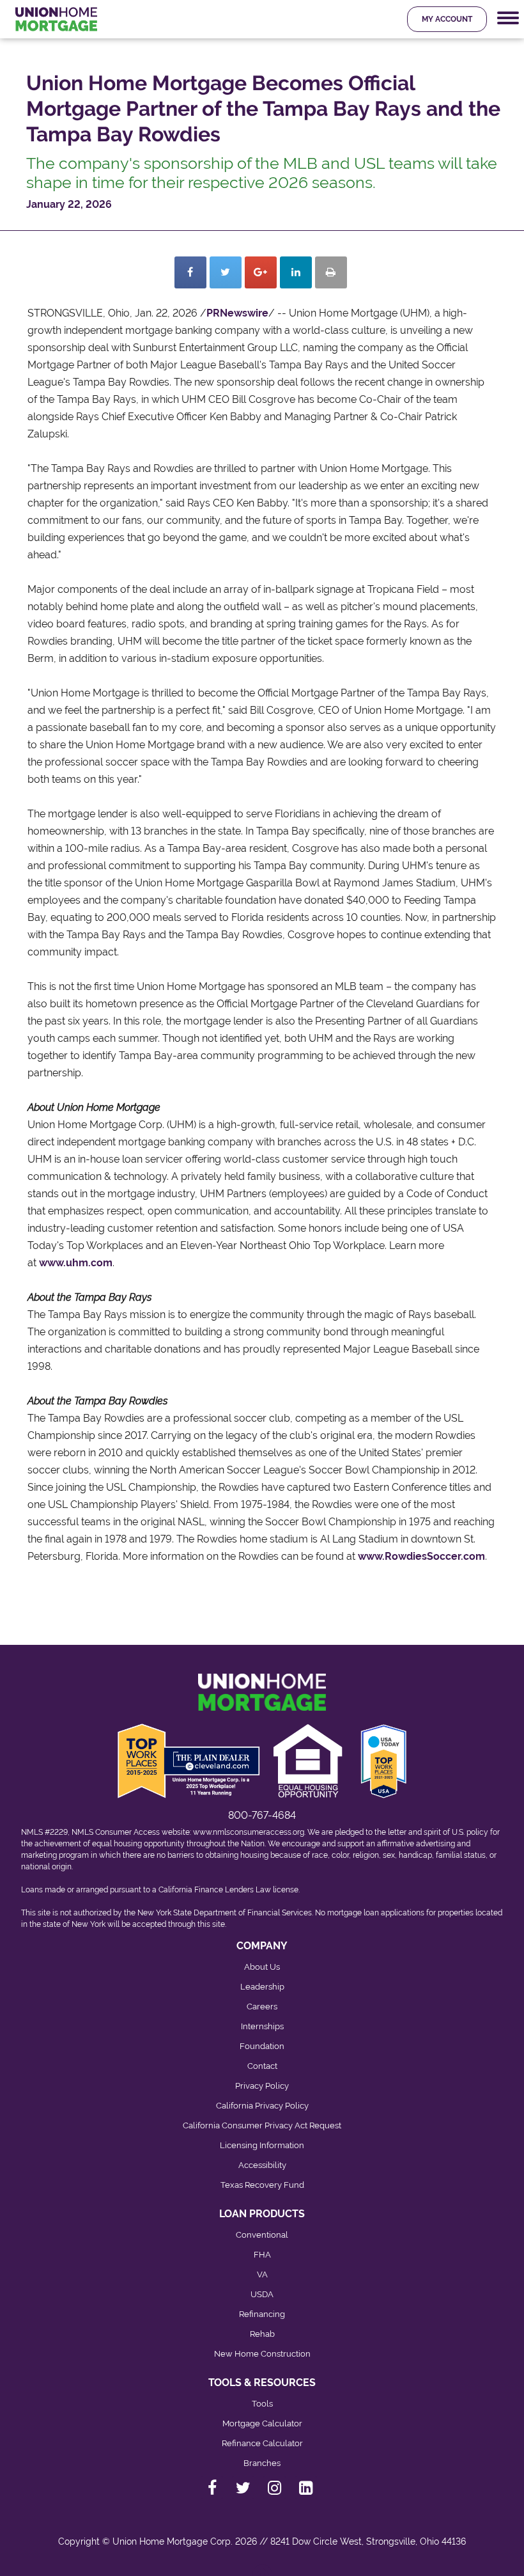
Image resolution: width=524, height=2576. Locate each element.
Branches (262, 2463)
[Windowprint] (331, 272)
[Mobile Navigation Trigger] (508, 18)
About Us (262, 1967)
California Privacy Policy (262, 2106)
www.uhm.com (76, 1263)
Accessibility (262, 2165)
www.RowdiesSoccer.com (421, 1556)
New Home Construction (262, 2354)
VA (262, 2274)
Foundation (262, 2046)
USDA (262, 2294)
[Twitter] (226, 272)
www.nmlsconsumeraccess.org (249, 1832)
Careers (262, 2007)
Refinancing (262, 2314)
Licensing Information (262, 2145)
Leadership (262, 1987)
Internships (262, 2026)
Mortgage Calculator (262, 2423)
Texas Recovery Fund (262, 2185)
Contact (262, 2066)
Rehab (262, 2334)
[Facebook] (190, 272)
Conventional (262, 2235)
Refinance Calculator (262, 2443)
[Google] (261, 272)
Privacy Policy (262, 2086)
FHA (262, 2255)
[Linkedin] (296, 272)
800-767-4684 (262, 1815)
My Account (447, 19)
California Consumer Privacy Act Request (262, 2125)
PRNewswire (237, 313)
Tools (262, 2404)
